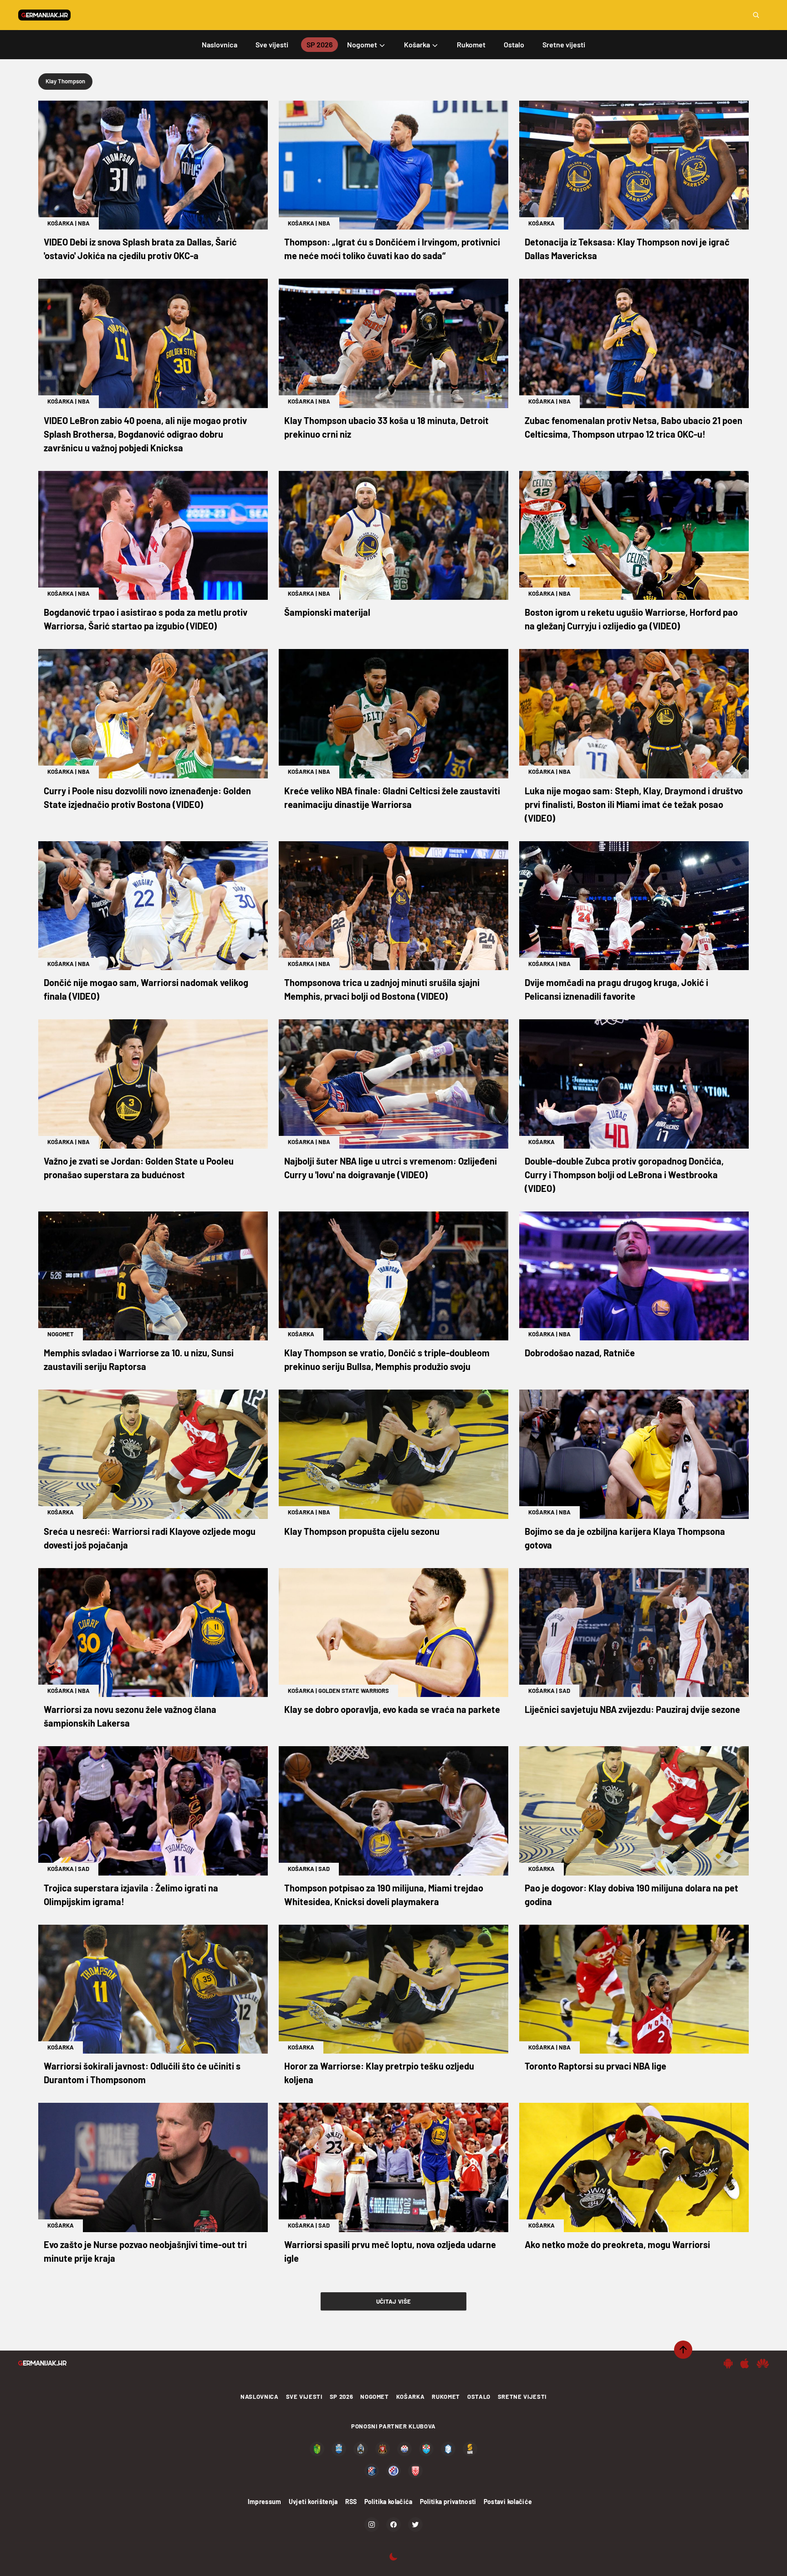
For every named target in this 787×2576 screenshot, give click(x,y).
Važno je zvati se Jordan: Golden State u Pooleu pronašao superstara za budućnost (139, 1168)
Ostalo (479, 2397)
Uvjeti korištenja (313, 2502)
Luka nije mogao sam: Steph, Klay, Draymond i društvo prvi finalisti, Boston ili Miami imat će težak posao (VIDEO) (634, 804)
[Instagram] (372, 2525)
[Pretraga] (756, 15)
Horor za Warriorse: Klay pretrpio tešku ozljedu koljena (379, 2073)
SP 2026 (342, 2397)
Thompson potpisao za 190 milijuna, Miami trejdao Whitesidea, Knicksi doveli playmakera (384, 1895)
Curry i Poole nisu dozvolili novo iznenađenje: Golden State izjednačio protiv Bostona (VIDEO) (147, 797)
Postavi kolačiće (508, 2502)
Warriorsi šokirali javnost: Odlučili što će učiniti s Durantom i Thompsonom (142, 2073)
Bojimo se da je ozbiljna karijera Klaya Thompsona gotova (625, 1538)
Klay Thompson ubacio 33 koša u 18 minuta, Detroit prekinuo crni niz (386, 427)
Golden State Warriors (354, 1691)
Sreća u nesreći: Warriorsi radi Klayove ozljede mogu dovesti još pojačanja (150, 1538)
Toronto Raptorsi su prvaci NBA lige (595, 2066)
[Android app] (728, 2363)
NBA (84, 223)
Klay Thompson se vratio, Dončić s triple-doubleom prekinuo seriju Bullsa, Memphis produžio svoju (387, 1360)
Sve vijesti (304, 2397)
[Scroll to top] (683, 2350)
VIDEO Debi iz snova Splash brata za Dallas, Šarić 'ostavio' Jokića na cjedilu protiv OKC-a (140, 249)
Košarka (61, 223)
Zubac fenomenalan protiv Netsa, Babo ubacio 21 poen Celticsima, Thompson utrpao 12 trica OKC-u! (634, 427)
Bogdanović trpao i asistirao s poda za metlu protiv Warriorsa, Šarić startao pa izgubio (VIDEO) (146, 619)
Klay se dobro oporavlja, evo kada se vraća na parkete (392, 1709)
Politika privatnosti (448, 2502)
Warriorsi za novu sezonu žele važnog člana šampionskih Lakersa (130, 1716)
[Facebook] (393, 2525)
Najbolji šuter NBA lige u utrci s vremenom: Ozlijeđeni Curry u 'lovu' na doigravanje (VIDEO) (391, 1168)
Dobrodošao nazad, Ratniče (580, 1353)
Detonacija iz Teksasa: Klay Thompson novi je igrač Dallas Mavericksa (627, 249)
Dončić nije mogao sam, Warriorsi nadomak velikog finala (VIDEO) (146, 989)
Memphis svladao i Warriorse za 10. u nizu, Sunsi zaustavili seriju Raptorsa (139, 1360)
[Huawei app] (763, 2363)
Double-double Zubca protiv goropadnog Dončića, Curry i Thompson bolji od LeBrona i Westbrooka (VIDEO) (624, 1175)
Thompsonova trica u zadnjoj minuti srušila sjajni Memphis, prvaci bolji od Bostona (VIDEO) (382, 989)
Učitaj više (394, 2301)
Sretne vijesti (522, 2397)
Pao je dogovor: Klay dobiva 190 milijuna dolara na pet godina (631, 1895)
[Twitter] (415, 2525)
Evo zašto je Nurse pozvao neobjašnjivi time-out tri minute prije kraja (145, 2251)
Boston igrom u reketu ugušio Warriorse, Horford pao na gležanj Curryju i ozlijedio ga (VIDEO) (631, 619)
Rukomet (446, 2397)
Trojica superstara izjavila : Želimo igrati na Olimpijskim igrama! (131, 1895)
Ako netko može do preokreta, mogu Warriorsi (617, 2244)
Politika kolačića (388, 2502)
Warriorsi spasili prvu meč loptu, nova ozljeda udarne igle (390, 2251)
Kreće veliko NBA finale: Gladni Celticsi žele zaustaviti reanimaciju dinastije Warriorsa (392, 797)
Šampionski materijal (327, 612)
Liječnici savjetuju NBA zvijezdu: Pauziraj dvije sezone (632, 1709)
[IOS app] (745, 2363)
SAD (565, 1691)
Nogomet (61, 1334)
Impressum (265, 2502)
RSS (351, 2502)
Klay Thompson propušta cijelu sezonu (362, 1531)
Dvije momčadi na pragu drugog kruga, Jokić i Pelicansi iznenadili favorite (616, 989)
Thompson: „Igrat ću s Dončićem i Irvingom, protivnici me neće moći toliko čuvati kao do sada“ (392, 249)
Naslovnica (260, 2397)
